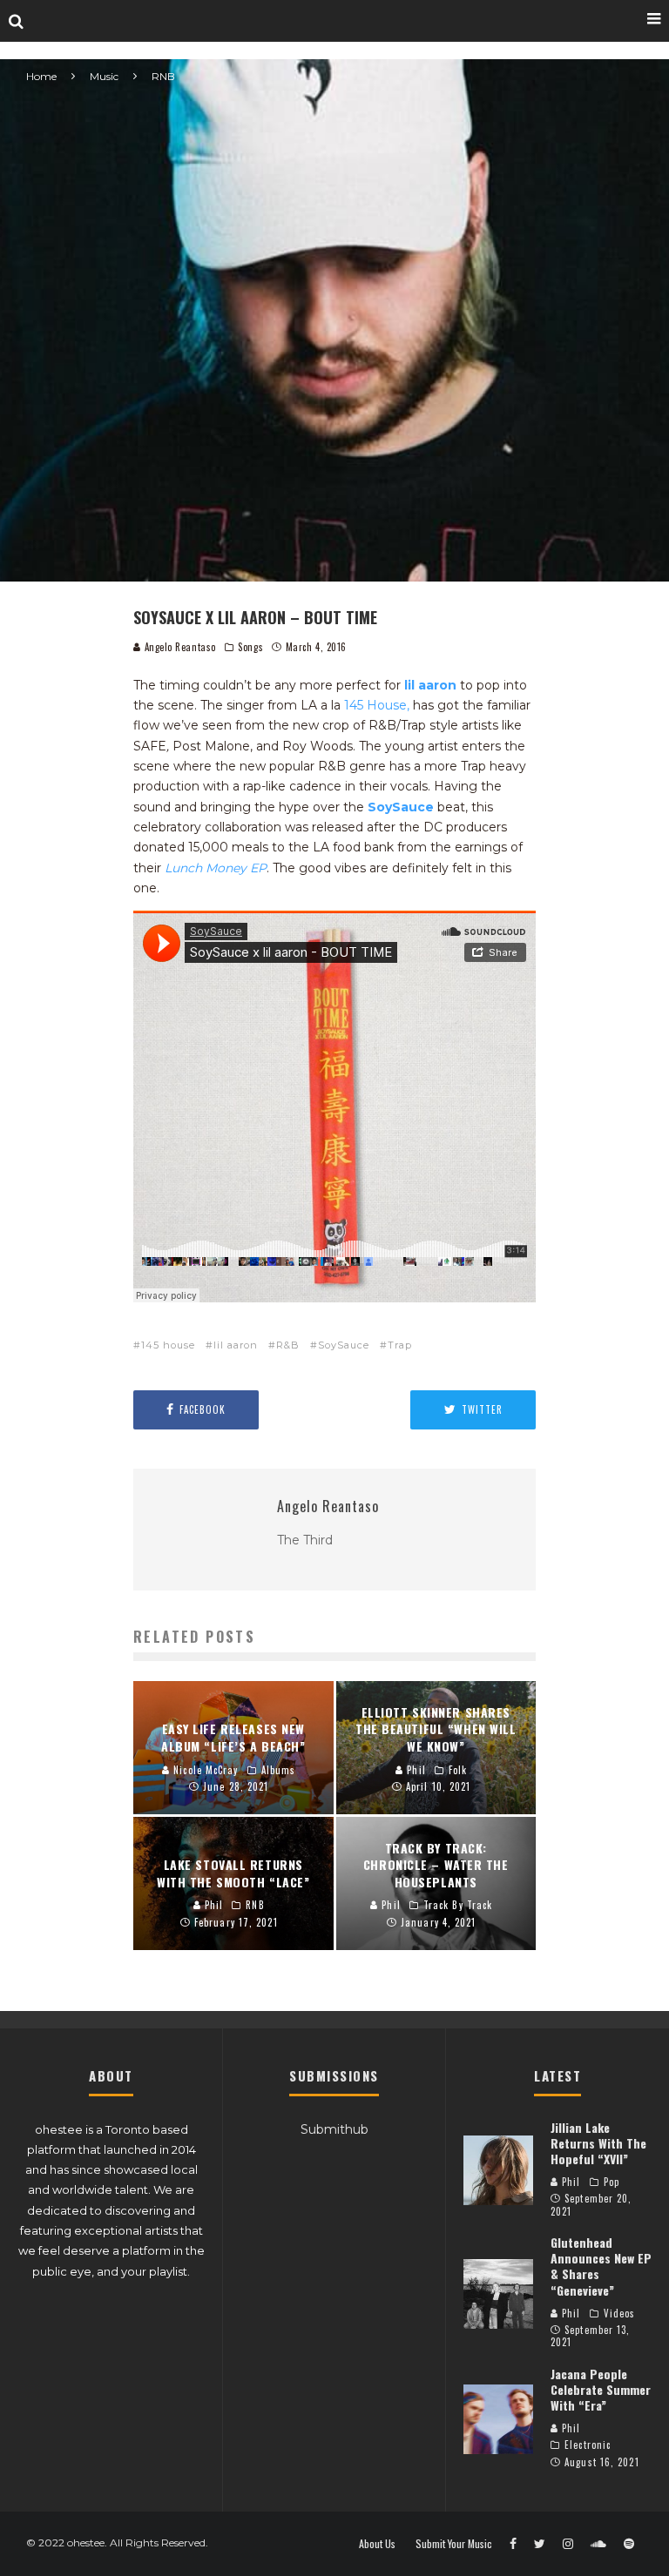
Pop (612, 2182)
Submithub (334, 2129)
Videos (620, 2313)
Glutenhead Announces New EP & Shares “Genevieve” (601, 2266)
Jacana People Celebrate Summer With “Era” (601, 2389)
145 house (168, 1345)
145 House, (377, 705)
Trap (400, 1345)
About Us (377, 2544)
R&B (288, 1345)
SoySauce (401, 807)
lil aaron (236, 1345)
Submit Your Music (454, 2544)
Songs (250, 647)
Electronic (588, 2445)
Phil (570, 2182)
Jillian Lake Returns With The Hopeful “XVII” (598, 2143)
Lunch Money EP (216, 868)
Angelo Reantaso (179, 647)
